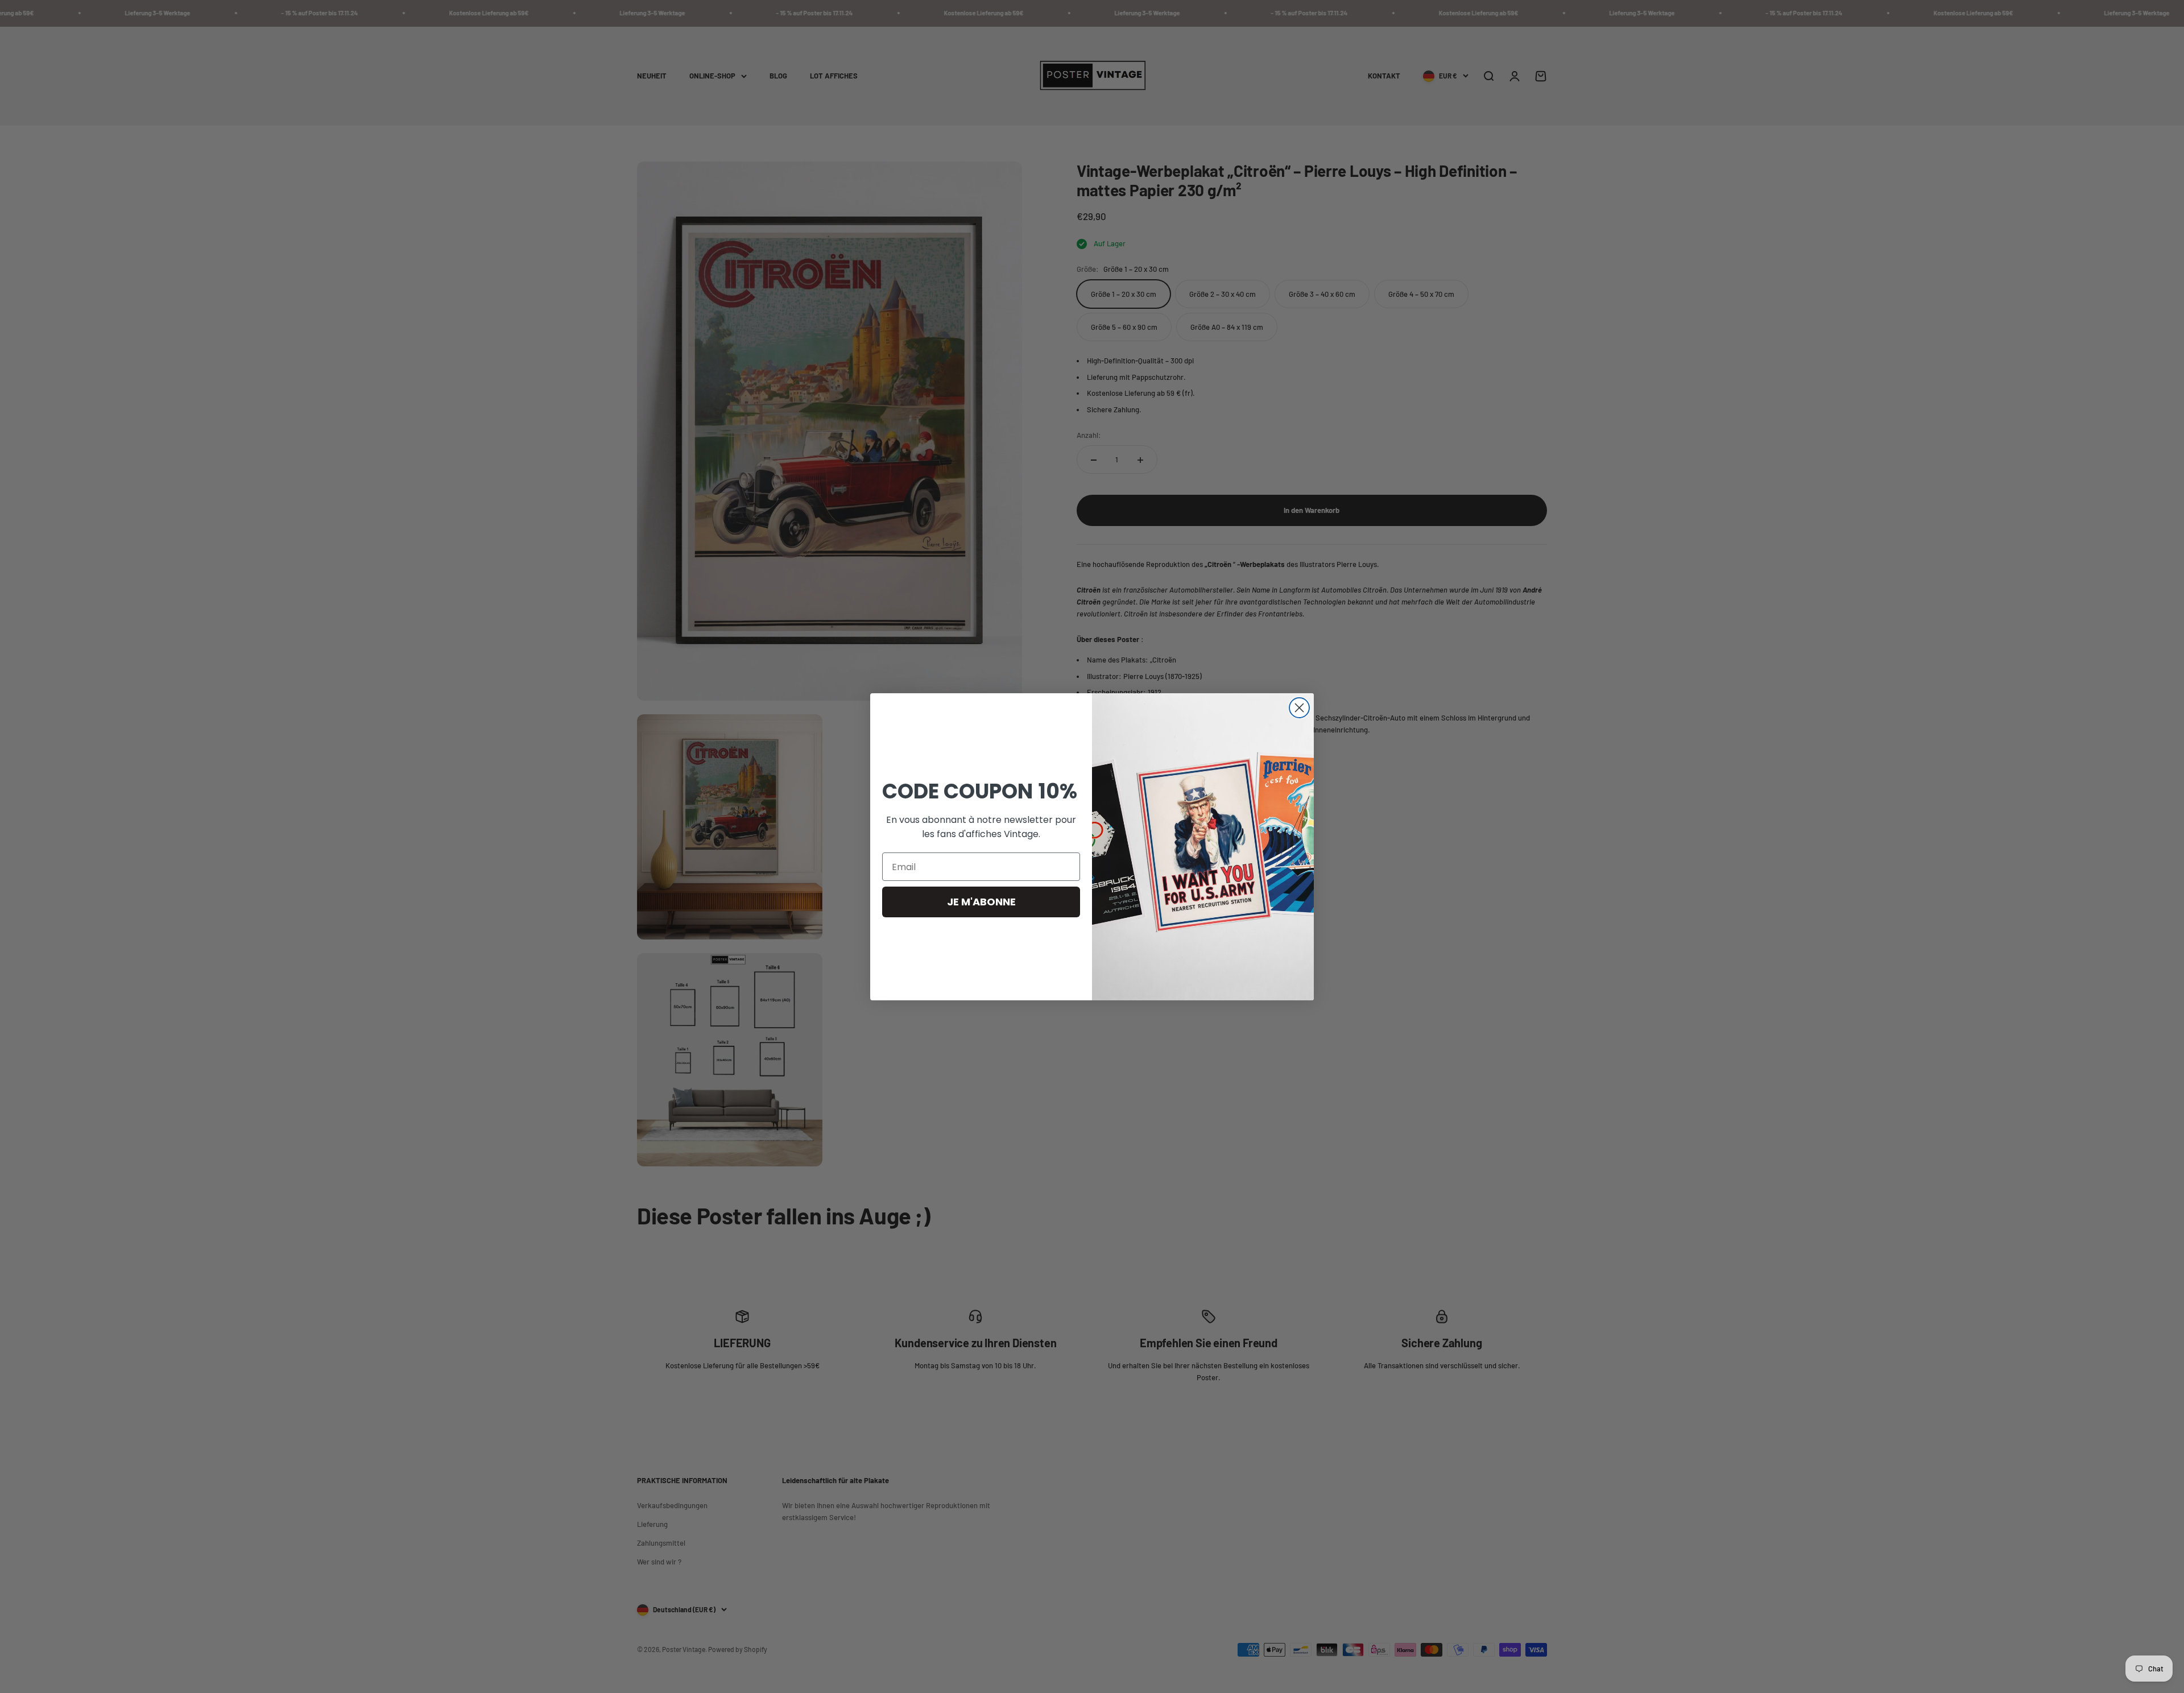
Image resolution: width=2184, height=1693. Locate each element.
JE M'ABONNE (981, 902)
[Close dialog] (1299, 708)
